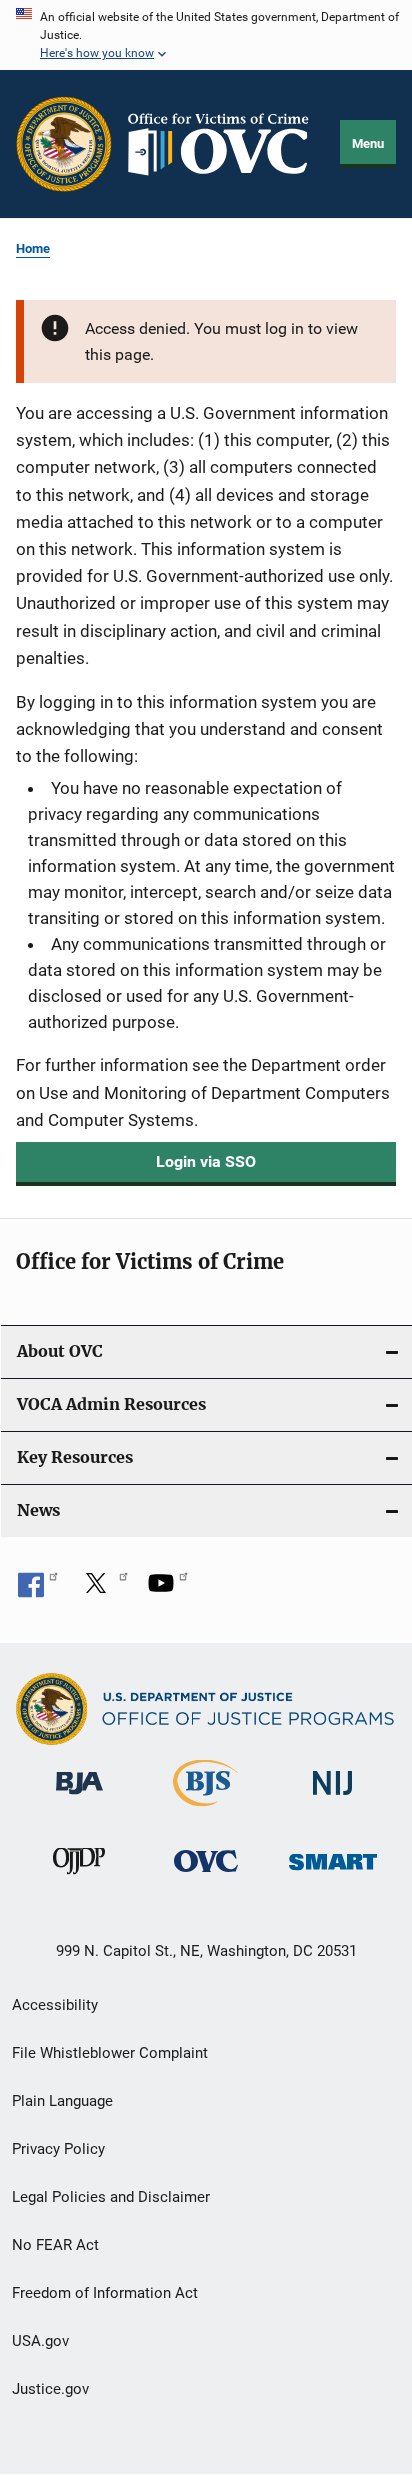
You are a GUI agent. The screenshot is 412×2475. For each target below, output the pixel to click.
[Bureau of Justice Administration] (79, 1798)
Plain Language (62, 2101)
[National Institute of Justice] (333, 1798)
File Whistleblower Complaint (110, 2053)
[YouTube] (168, 1590)
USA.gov (40, 2341)
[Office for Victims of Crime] (206, 1875)
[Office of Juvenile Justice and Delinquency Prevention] (79, 1878)
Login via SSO (206, 1161)
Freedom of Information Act (105, 2293)
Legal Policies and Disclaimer (111, 2197)
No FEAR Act (55, 2245)
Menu (368, 143)
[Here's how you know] (206, 35)
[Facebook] (38, 1590)
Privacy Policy (58, 2149)
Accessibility (55, 2005)
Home (33, 248)
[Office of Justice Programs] (64, 144)
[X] (103, 1590)
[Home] (226, 144)
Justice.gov (50, 2389)
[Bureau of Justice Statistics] (205, 1810)
